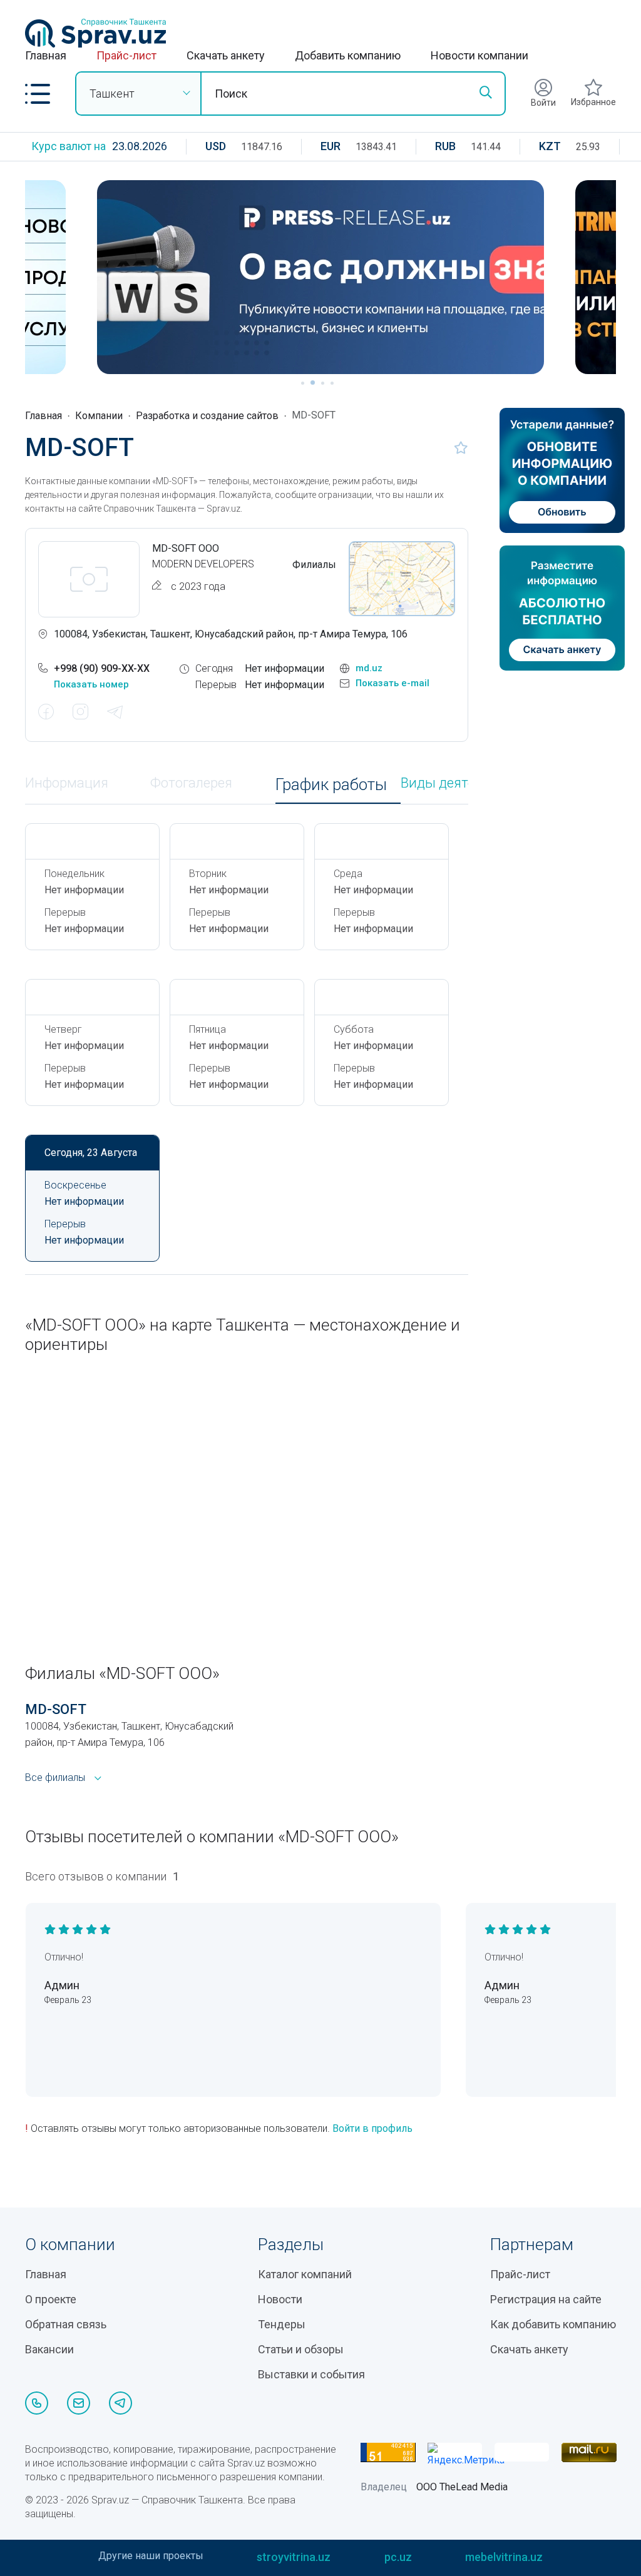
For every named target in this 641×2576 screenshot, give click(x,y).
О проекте (51, 2299)
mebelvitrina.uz (504, 2557)
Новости (280, 2299)
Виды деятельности (463, 783)
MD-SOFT (56, 1709)
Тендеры (282, 2324)
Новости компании (479, 55)
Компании (99, 416)
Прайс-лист (126, 55)
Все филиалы (55, 1777)
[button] (38, 94)
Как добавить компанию (553, 2324)
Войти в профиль (372, 2128)
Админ (62, 1985)
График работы (331, 785)
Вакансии (49, 2349)
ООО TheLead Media (462, 2487)
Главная (46, 55)
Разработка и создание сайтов (207, 416)
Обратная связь (66, 2324)
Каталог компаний (305, 2274)
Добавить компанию (348, 55)
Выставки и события (311, 2374)
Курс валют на (69, 146)
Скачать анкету (226, 55)
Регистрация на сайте (546, 2299)
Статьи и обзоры (301, 2349)
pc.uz (398, 2557)
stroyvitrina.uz (294, 2557)
